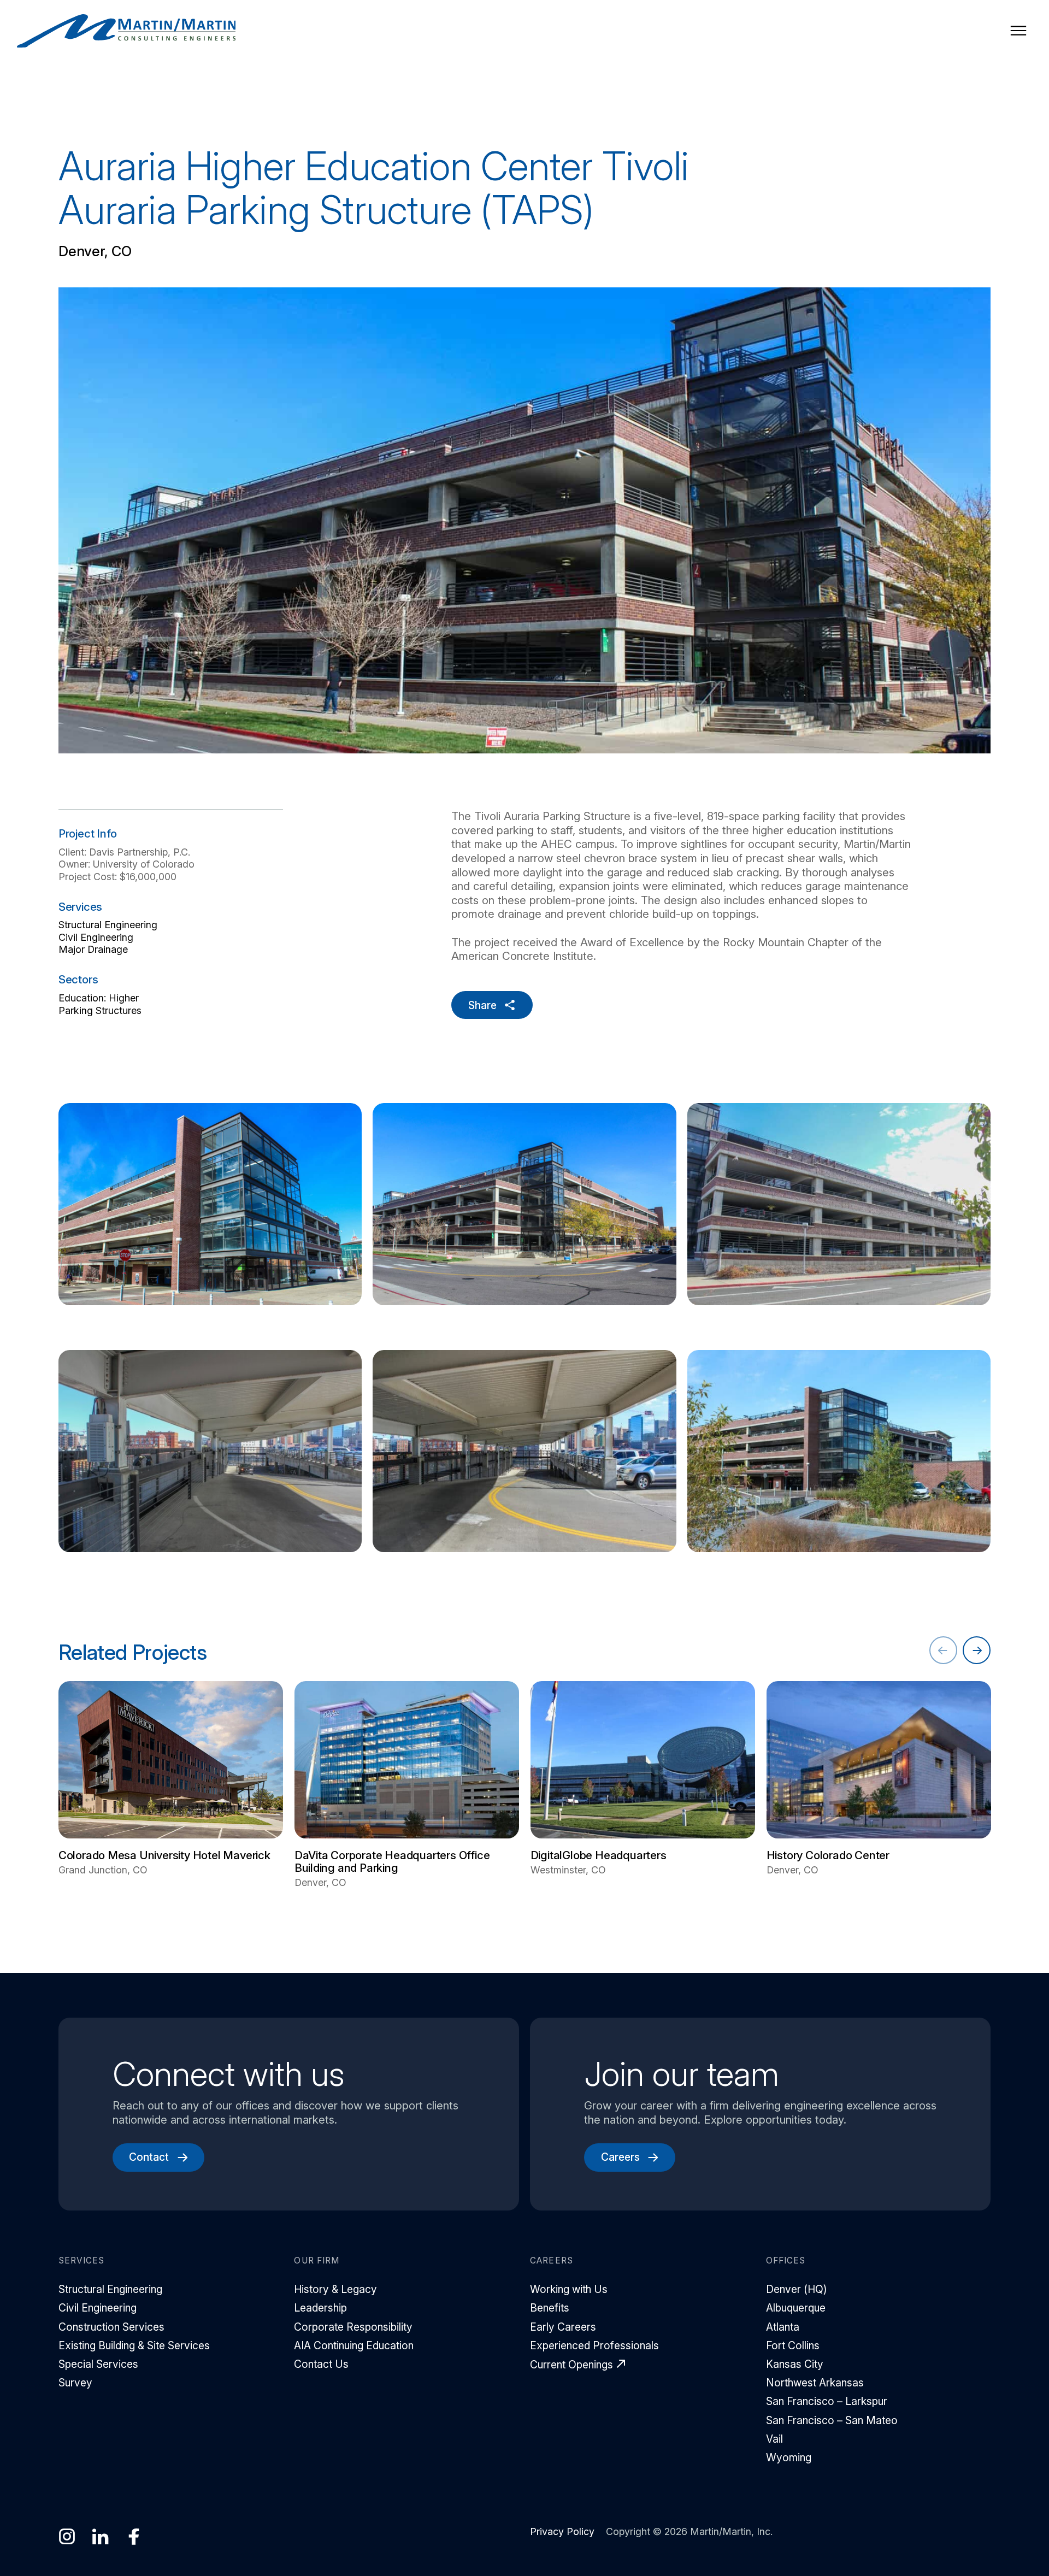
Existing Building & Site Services (134, 2345)
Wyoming (789, 2457)
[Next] (977, 1650)
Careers (620, 2157)
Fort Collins (793, 2345)
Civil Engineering (96, 937)
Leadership (320, 2308)
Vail (774, 2439)
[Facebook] (134, 2537)
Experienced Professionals (594, 2345)
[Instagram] (67, 2537)
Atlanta (783, 2327)
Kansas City (795, 2364)
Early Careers (563, 2327)
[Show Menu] (1018, 31)
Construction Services (111, 2327)
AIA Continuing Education (354, 2345)
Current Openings (571, 2365)
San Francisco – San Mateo (832, 2420)
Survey (75, 2383)
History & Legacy (335, 2289)
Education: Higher (99, 998)
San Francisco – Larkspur (827, 2401)
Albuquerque (796, 2308)
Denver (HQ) (797, 2289)
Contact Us (321, 2364)
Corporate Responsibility (353, 2327)
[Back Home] (126, 31)
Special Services (98, 2364)
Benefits (550, 2308)
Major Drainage (93, 949)
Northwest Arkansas (815, 2383)
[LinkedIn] (100, 2537)
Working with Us (569, 2289)
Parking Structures (100, 1010)
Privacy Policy (562, 2531)
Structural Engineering (108, 925)
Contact (149, 2157)
